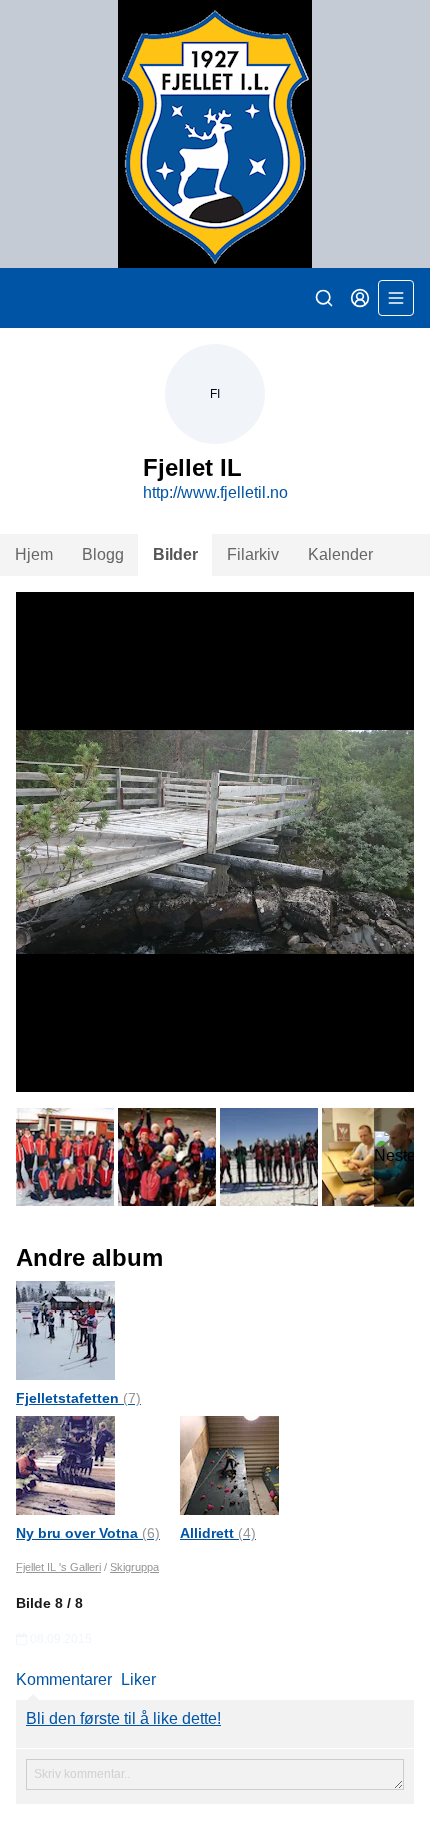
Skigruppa (134, 1567)
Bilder (175, 554)
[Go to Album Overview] (65, 1329)
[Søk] (324, 298)
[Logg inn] (360, 298)
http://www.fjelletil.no (215, 492)
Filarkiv (253, 554)
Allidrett (218, 1533)
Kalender (340, 554)
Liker (138, 1679)
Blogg (103, 554)
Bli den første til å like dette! (123, 1718)
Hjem (34, 554)
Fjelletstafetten (78, 1398)
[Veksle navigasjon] (396, 298)
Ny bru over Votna (88, 1533)
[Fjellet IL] (215, 134)
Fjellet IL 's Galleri (58, 1567)
